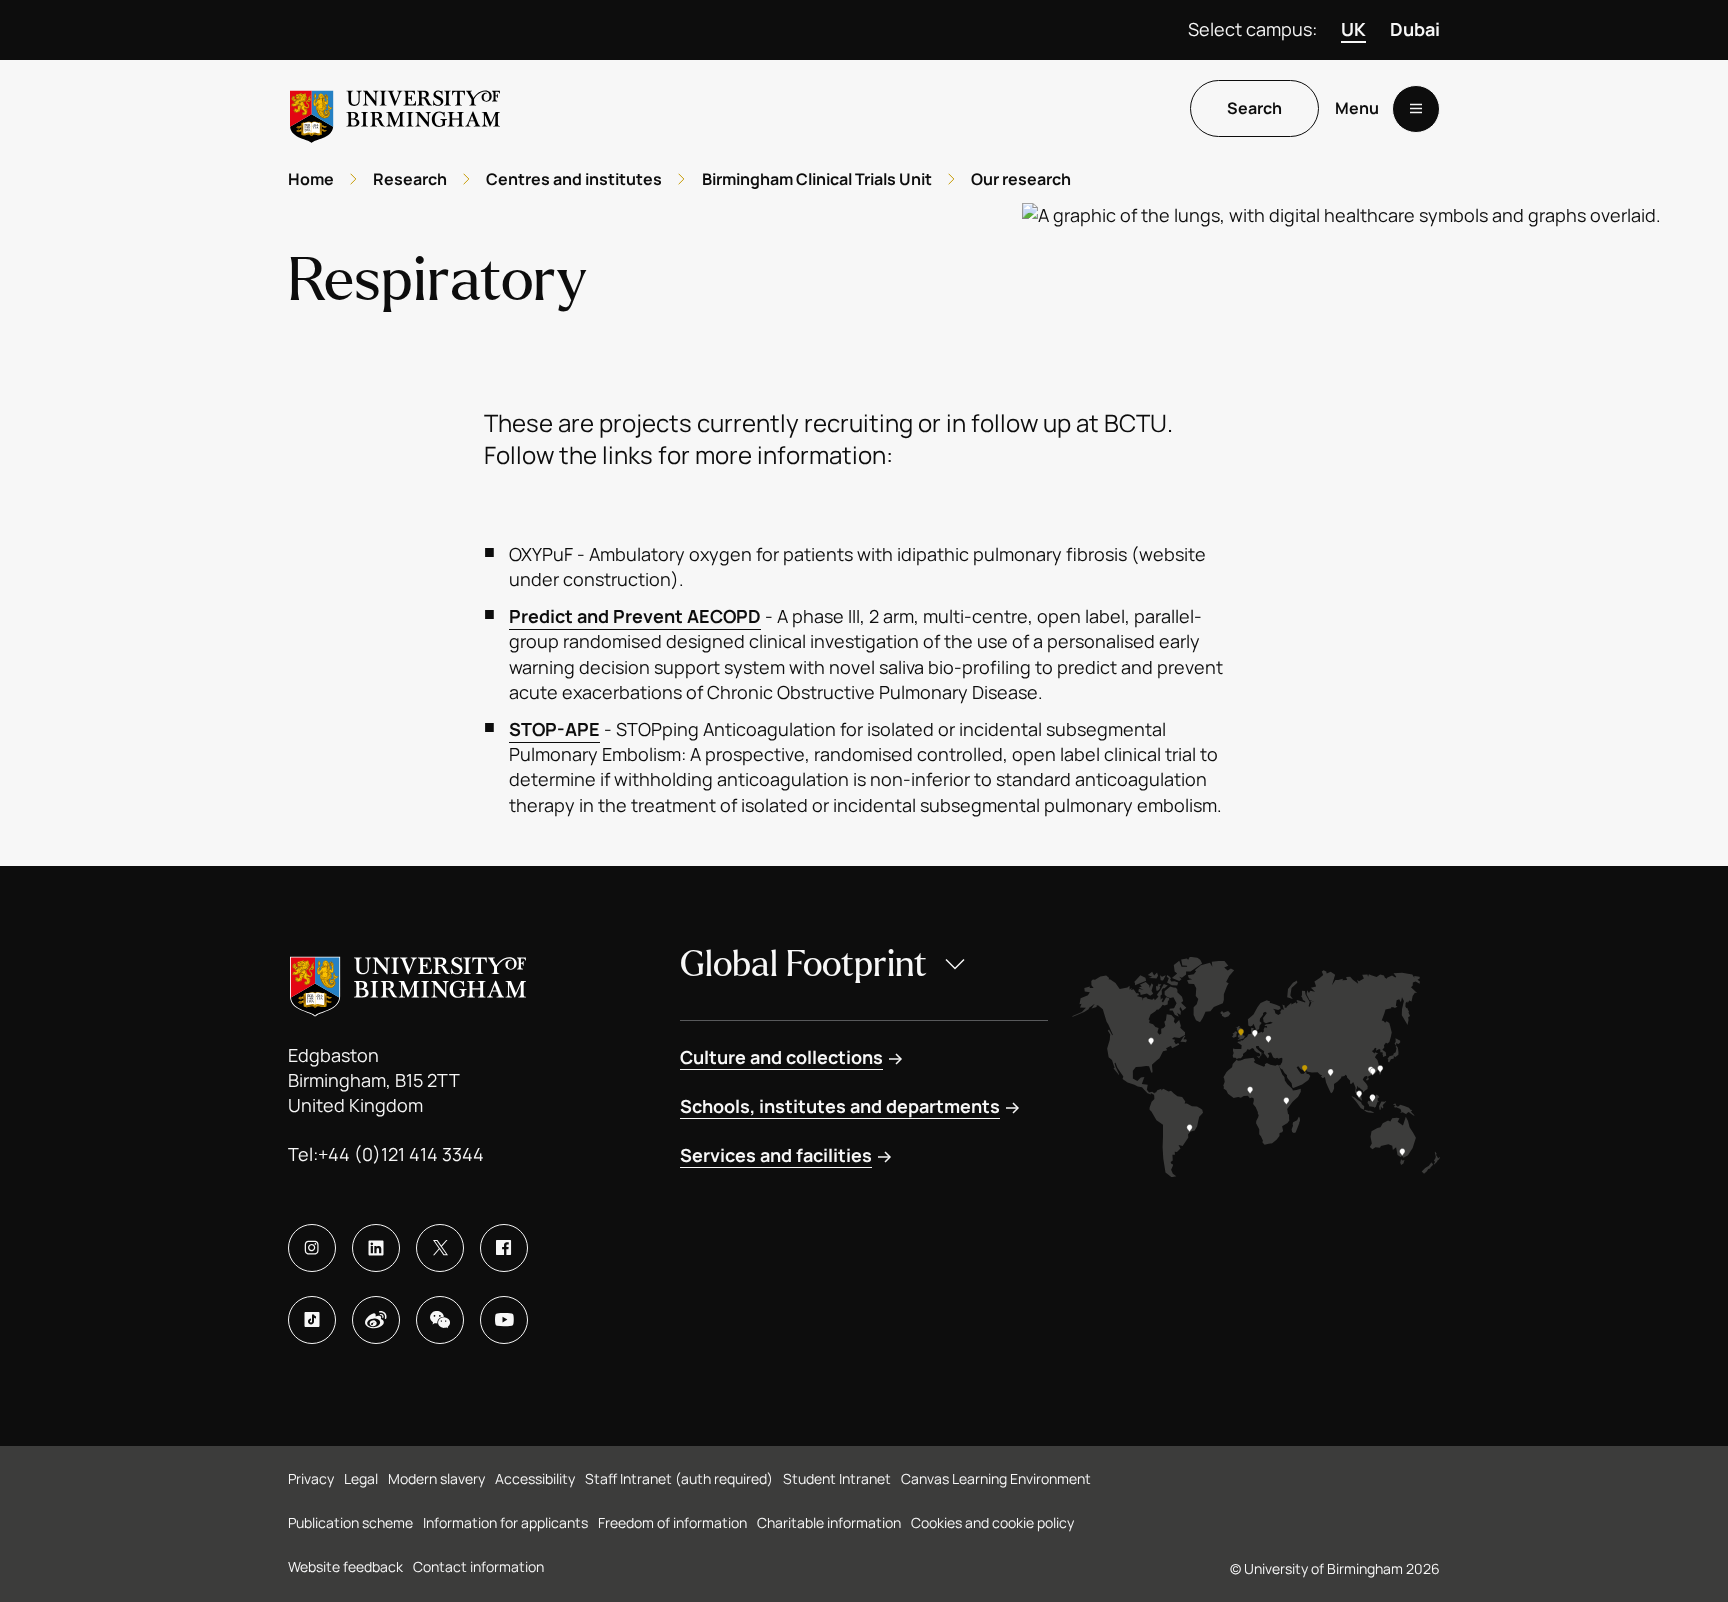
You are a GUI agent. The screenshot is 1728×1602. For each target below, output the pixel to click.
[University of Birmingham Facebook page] (504, 1248)
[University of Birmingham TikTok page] (312, 1320)
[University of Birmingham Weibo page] (376, 1320)
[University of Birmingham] (395, 108)
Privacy (311, 1478)
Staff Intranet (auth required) (679, 1478)
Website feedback (345, 1566)
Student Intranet (837, 1478)
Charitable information (829, 1522)
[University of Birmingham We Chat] (440, 1320)
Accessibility (535, 1478)
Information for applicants (505, 1522)
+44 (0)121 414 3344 (401, 1154)
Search (1254, 109)
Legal (361, 1478)
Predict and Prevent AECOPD (635, 616)
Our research (1021, 179)
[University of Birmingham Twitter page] (440, 1248)
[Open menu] (1416, 109)
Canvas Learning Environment (996, 1478)
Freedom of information (672, 1522)
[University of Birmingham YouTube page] (504, 1320)
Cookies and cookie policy (992, 1522)
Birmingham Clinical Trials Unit (817, 179)
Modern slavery (436, 1478)
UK (1353, 29)
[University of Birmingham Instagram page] (312, 1248)
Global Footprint (803, 964)
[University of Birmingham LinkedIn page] (376, 1248)
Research (410, 179)
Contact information (478, 1566)
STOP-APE (554, 729)
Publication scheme (350, 1522)
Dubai (1415, 29)
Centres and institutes (574, 179)
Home (311, 179)
